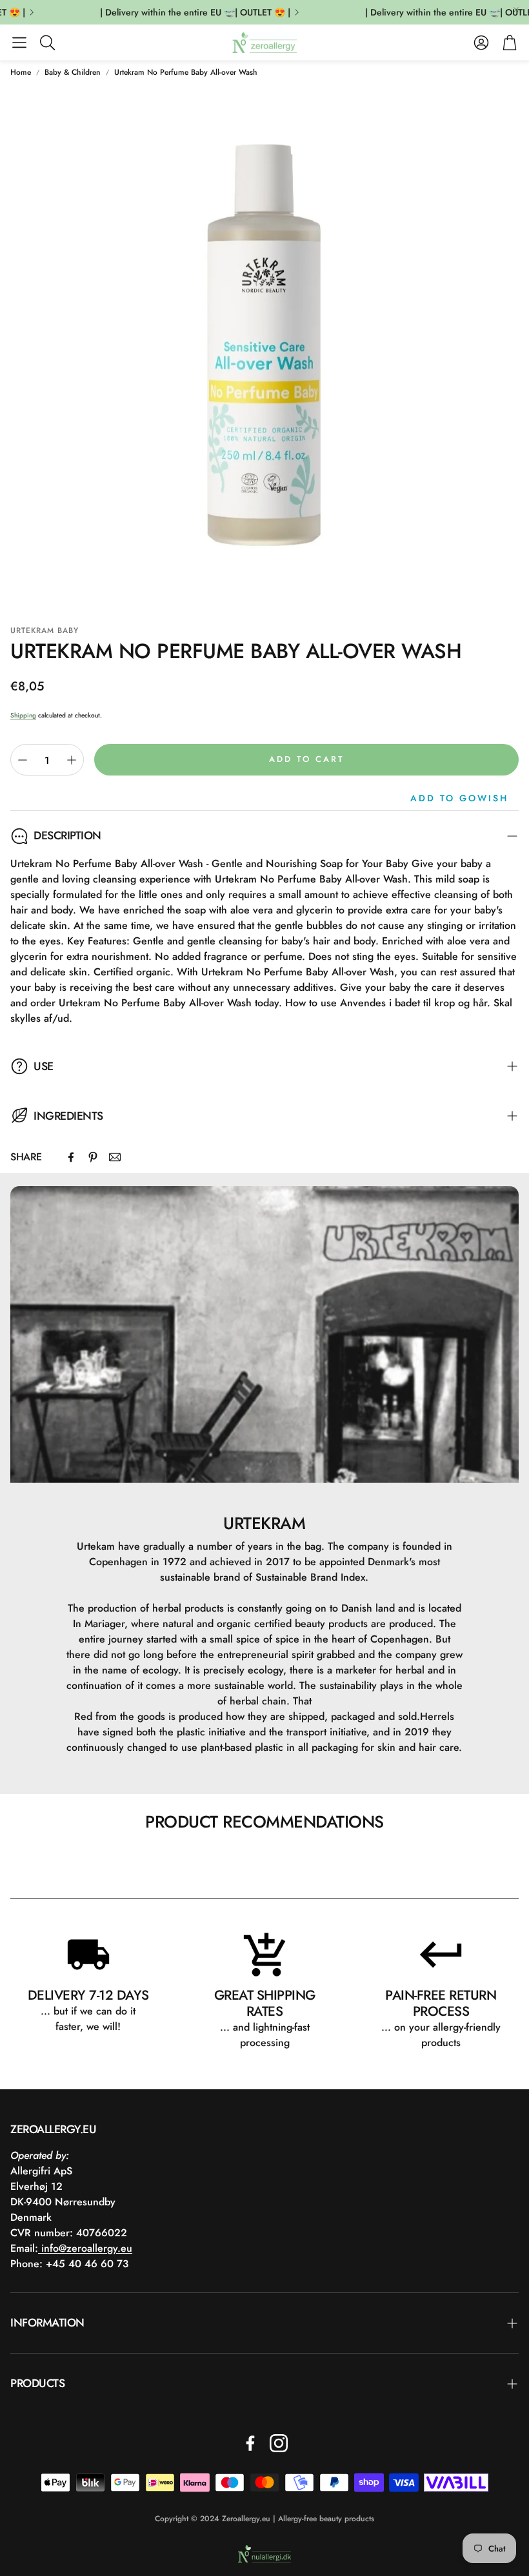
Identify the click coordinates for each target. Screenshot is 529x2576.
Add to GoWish (459, 798)
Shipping (23, 715)
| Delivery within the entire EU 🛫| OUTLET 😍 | (182, 12)
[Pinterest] (93, 1157)
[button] (19, 43)
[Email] (115, 1157)
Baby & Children (73, 72)
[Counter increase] (72, 760)
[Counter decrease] (23, 760)
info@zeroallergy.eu (85, 2248)
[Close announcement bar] (516, 10)
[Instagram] (279, 2443)
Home (21, 72)
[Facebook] (71, 1157)
